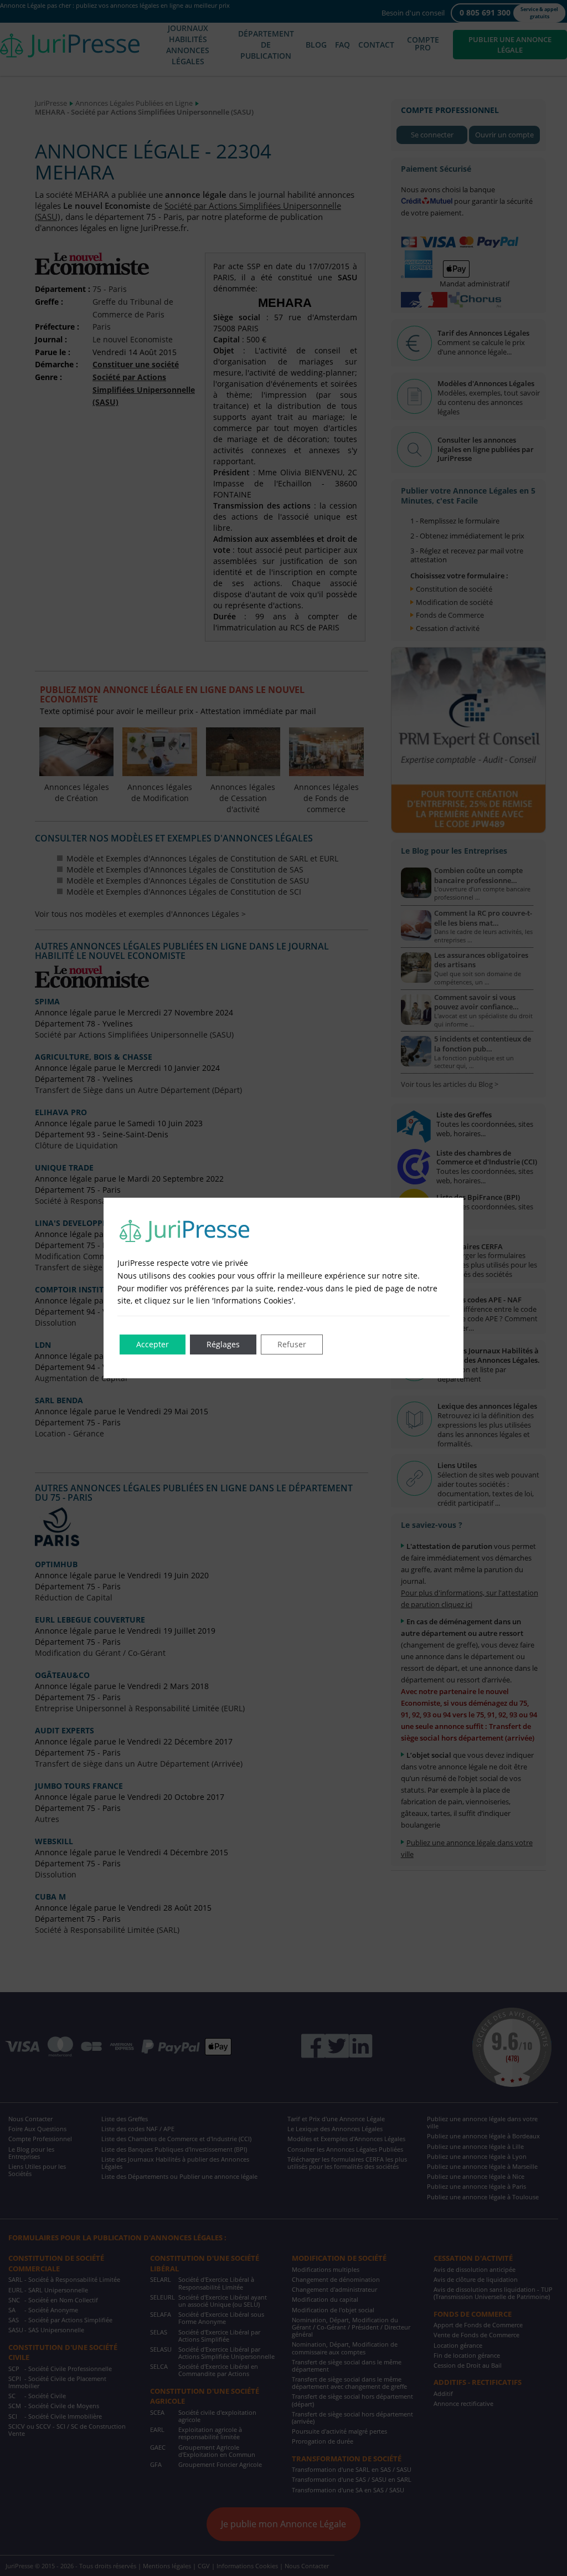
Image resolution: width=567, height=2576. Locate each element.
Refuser (292, 1344)
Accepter (153, 1344)
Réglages (223, 1344)
